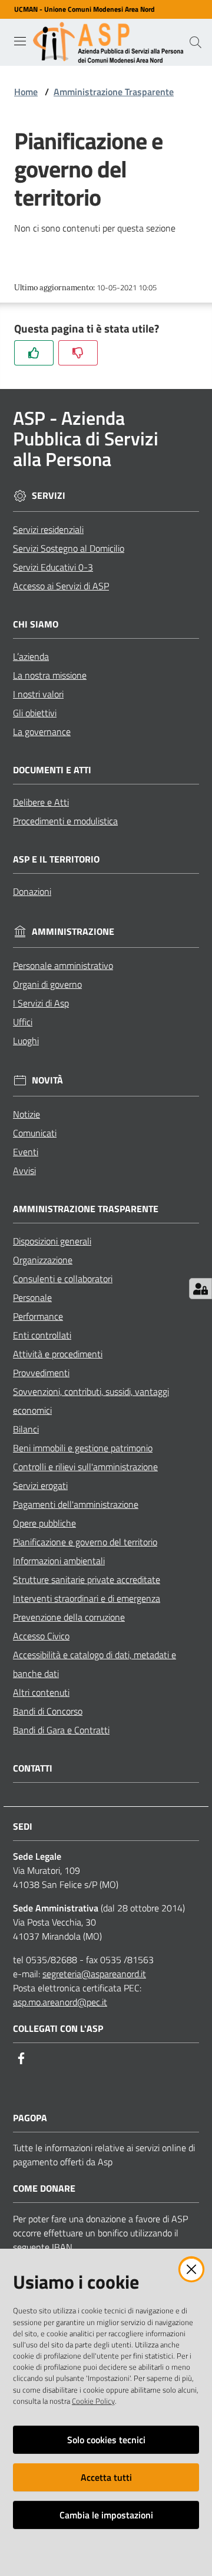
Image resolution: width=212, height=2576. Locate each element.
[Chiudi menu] (170, 24)
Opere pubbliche (44, 1523)
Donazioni (32, 891)
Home (26, 92)
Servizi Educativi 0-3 (53, 567)
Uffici (23, 1022)
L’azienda (31, 656)
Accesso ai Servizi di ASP (61, 586)
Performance (38, 1316)
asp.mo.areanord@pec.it (60, 2002)
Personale (32, 1297)
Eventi (26, 1152)
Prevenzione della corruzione (69, 1617)
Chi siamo (36, 624)
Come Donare (44, 2188)
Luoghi (26, 1041)
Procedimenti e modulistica (65, 821)
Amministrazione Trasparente (114, 92)
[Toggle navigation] (20, 41)
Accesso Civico (41, 1636)
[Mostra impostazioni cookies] (201, 1289)
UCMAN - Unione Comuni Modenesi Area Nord (85, 9)
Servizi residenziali (48, 529)
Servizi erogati (40, 1485)
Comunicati (35, 1133)
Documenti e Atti (52, 770)
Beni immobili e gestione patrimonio (83, 1448)
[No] (78, 353)
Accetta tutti (106, 2477)
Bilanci (26, 1429)
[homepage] (111, 42)
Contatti (33, 1768)
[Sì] (34, 353)
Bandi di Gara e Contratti (61, 1730)
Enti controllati (42, 1335)
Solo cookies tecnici (106, 2440)
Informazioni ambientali (59, 1561)
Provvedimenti (41, 1373)
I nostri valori (38, 694)
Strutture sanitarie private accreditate (87, 1579)
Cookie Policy (93, 2401)
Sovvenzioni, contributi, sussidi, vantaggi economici (91, 1401)
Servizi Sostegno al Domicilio (69, 548)
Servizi (49, 496)
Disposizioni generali (52, 1241)
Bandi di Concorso (48, 1711)
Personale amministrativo (63, 965)
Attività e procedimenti (58, 1354)
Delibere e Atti (41, 802)
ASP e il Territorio (56, 859)
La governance (42, 732)
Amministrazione (73, 932)
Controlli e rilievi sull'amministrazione (85, 1467)
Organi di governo (47, 984)
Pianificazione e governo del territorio (85, 1542)
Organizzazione (43, 1260)
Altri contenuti (41, 1692)
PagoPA (30, 2118)
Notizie (26, 1114)
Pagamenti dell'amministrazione (76, 1504)
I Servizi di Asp (41, 1003)
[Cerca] (196, 42)
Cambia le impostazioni (106, 2515)
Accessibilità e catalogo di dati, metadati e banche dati (95, 1664)
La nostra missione (50, 675)
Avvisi (24, 1170)
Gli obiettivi (35, 713)
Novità (47, 1080)
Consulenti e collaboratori (63, 1279)
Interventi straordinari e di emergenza (87, 1598)
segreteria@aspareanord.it (94, 1974)
